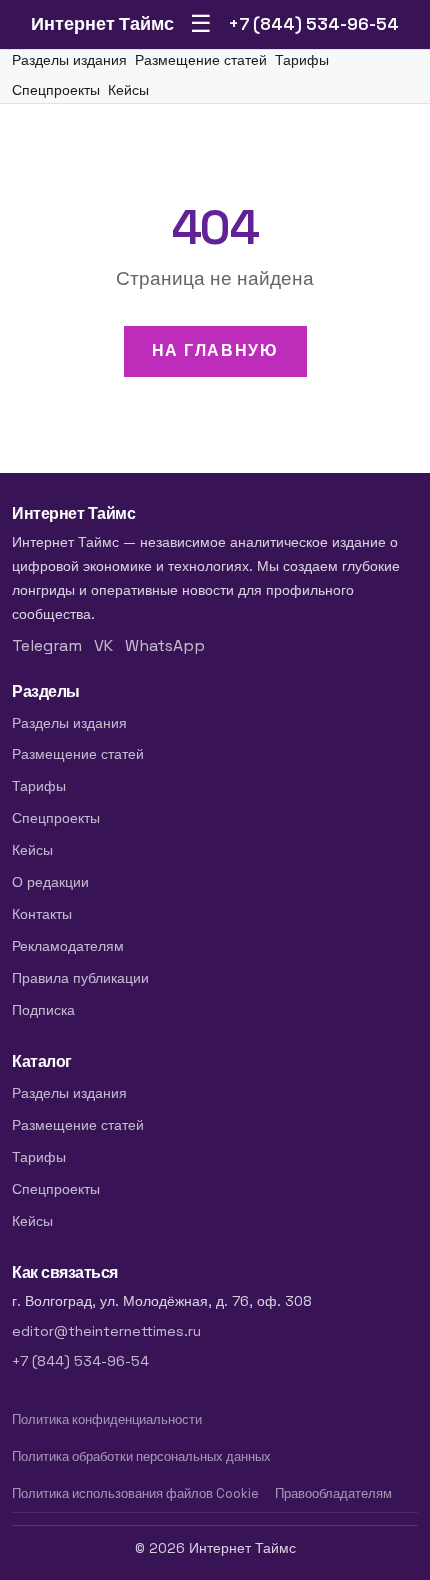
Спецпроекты (56, 90)
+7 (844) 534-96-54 (313, 24)
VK (103, 645)
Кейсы (128, 90)
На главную (215, 350)
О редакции (50, 882)
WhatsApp (165, 645)
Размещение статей (201, 60)
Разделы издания (69, 60)
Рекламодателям (68, 946)
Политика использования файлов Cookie (135, 1493)
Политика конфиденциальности (107, 1419)
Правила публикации (80, 978)
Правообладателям (333, 1493)
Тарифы (302, 60)
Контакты (42, 914)
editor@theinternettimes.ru (106, 1331)
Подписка (43, 1010)
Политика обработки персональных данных (141, 1456)
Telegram (47, 645)
